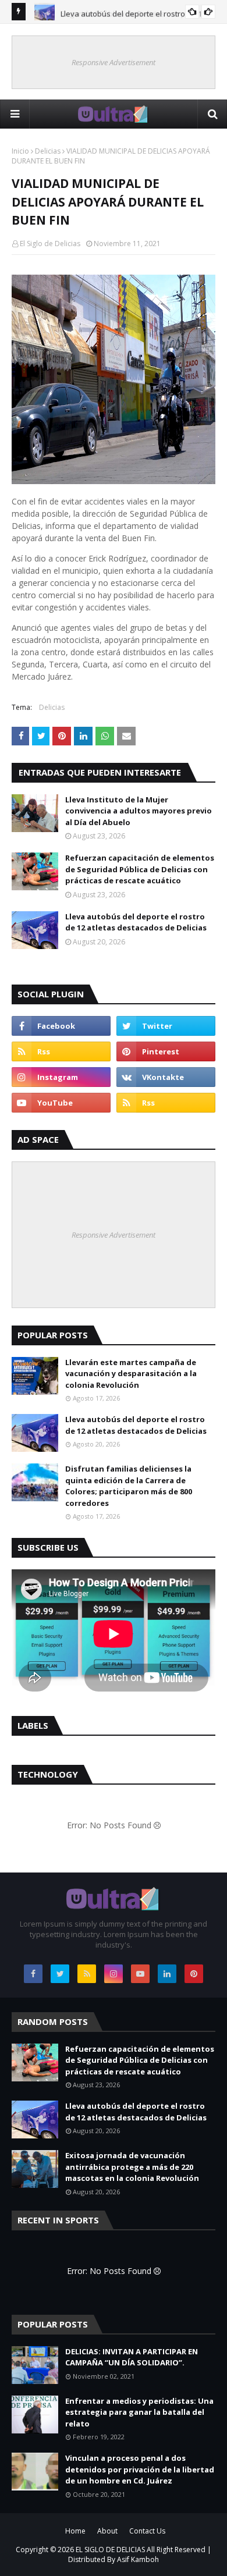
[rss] (61, 1051)
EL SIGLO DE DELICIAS (110, 2550)
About (107, 2531)
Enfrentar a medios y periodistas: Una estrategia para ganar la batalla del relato (139, 2412)
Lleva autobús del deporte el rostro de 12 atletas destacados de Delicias (136, 922)
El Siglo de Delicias (50, 244)
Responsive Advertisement (114, 62)
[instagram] (61, 1077)
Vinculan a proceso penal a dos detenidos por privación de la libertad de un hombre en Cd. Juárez (140, 2469)
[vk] (166, 1077)
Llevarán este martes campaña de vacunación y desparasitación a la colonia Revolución (131, 1374)
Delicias (48, 151)
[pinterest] (166, 1051)
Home (75, 2531)
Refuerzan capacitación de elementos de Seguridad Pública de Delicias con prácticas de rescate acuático (140, 869)
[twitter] (166, 1026)
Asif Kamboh (138, 2559)
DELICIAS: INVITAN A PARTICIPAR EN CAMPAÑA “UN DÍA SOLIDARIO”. (132, 2357)
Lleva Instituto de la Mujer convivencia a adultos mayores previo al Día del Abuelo (139, 811)
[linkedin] (167, 1974)
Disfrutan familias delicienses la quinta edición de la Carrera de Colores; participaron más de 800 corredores (129, 1486)
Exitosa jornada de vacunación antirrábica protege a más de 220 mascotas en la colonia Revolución (132, 2167)
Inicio (20, 151)
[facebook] (61, 1026)
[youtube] (61, 1103)
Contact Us (147, 2531)
